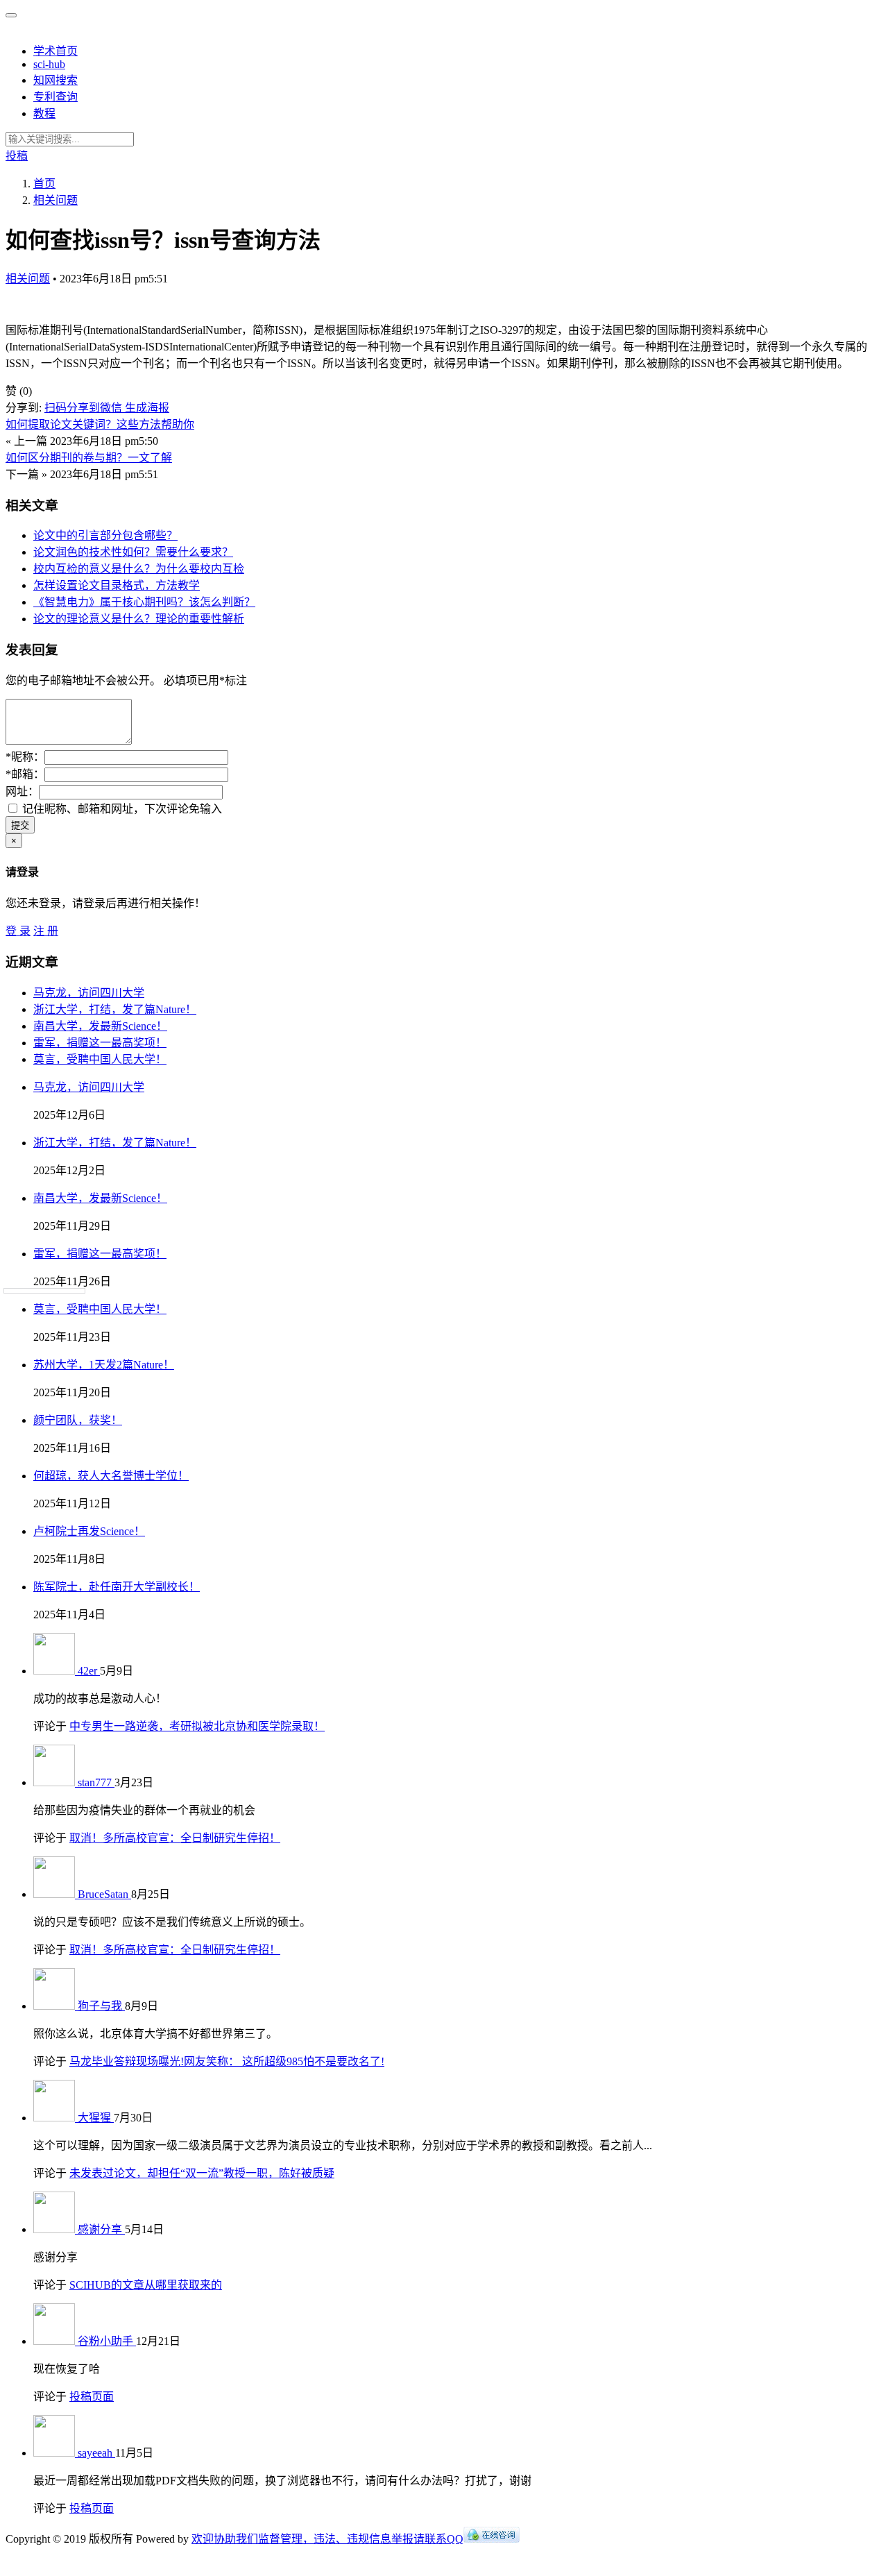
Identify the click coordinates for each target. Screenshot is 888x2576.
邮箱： (25, 774)
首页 (44, 184)
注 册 (46, 931)
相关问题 (28, 279)
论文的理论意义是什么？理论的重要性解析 (139, 619)
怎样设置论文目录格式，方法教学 (117, 585)
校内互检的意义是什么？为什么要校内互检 (139, 569)
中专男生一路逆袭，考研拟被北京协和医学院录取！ (197, 1726)
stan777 (96, 1782)
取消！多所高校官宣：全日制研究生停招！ (175, 1838)
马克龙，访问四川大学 (89, 993)
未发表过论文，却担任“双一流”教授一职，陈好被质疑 (202, 2173)
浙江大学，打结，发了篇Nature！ (115, 1009)
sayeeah (96, 2453)
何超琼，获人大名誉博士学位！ (111, 1476)
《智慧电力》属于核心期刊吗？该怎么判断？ (144, 602)
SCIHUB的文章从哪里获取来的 (146, 2285)
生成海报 (147, 408)
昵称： (25, 757)
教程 (44, 113)
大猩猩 (96, 2118)
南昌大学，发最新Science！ (100, 1026)
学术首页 (55, 51)
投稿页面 (92, 2397)
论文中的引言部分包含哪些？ (105, 535)
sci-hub (49, 64)
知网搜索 (55, 80)
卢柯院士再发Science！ (89, 1531)
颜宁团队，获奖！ (78, 1420)
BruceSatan (104, 1894)
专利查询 (55, 97)
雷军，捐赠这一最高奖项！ (100, 1043)
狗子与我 (101, 2006)
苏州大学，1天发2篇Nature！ (104, 1365)
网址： (22, 791)
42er (89, 1671)
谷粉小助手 (107, 2341)
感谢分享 (101, 2229)
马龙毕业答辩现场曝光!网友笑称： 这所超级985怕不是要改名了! (227, 2061)
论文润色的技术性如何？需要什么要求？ (133, 552)
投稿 (17, 156)
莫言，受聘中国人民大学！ (100, 1059)
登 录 (18, 931)
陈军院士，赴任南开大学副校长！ (117, 1587)
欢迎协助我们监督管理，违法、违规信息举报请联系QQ (327, 2539)
